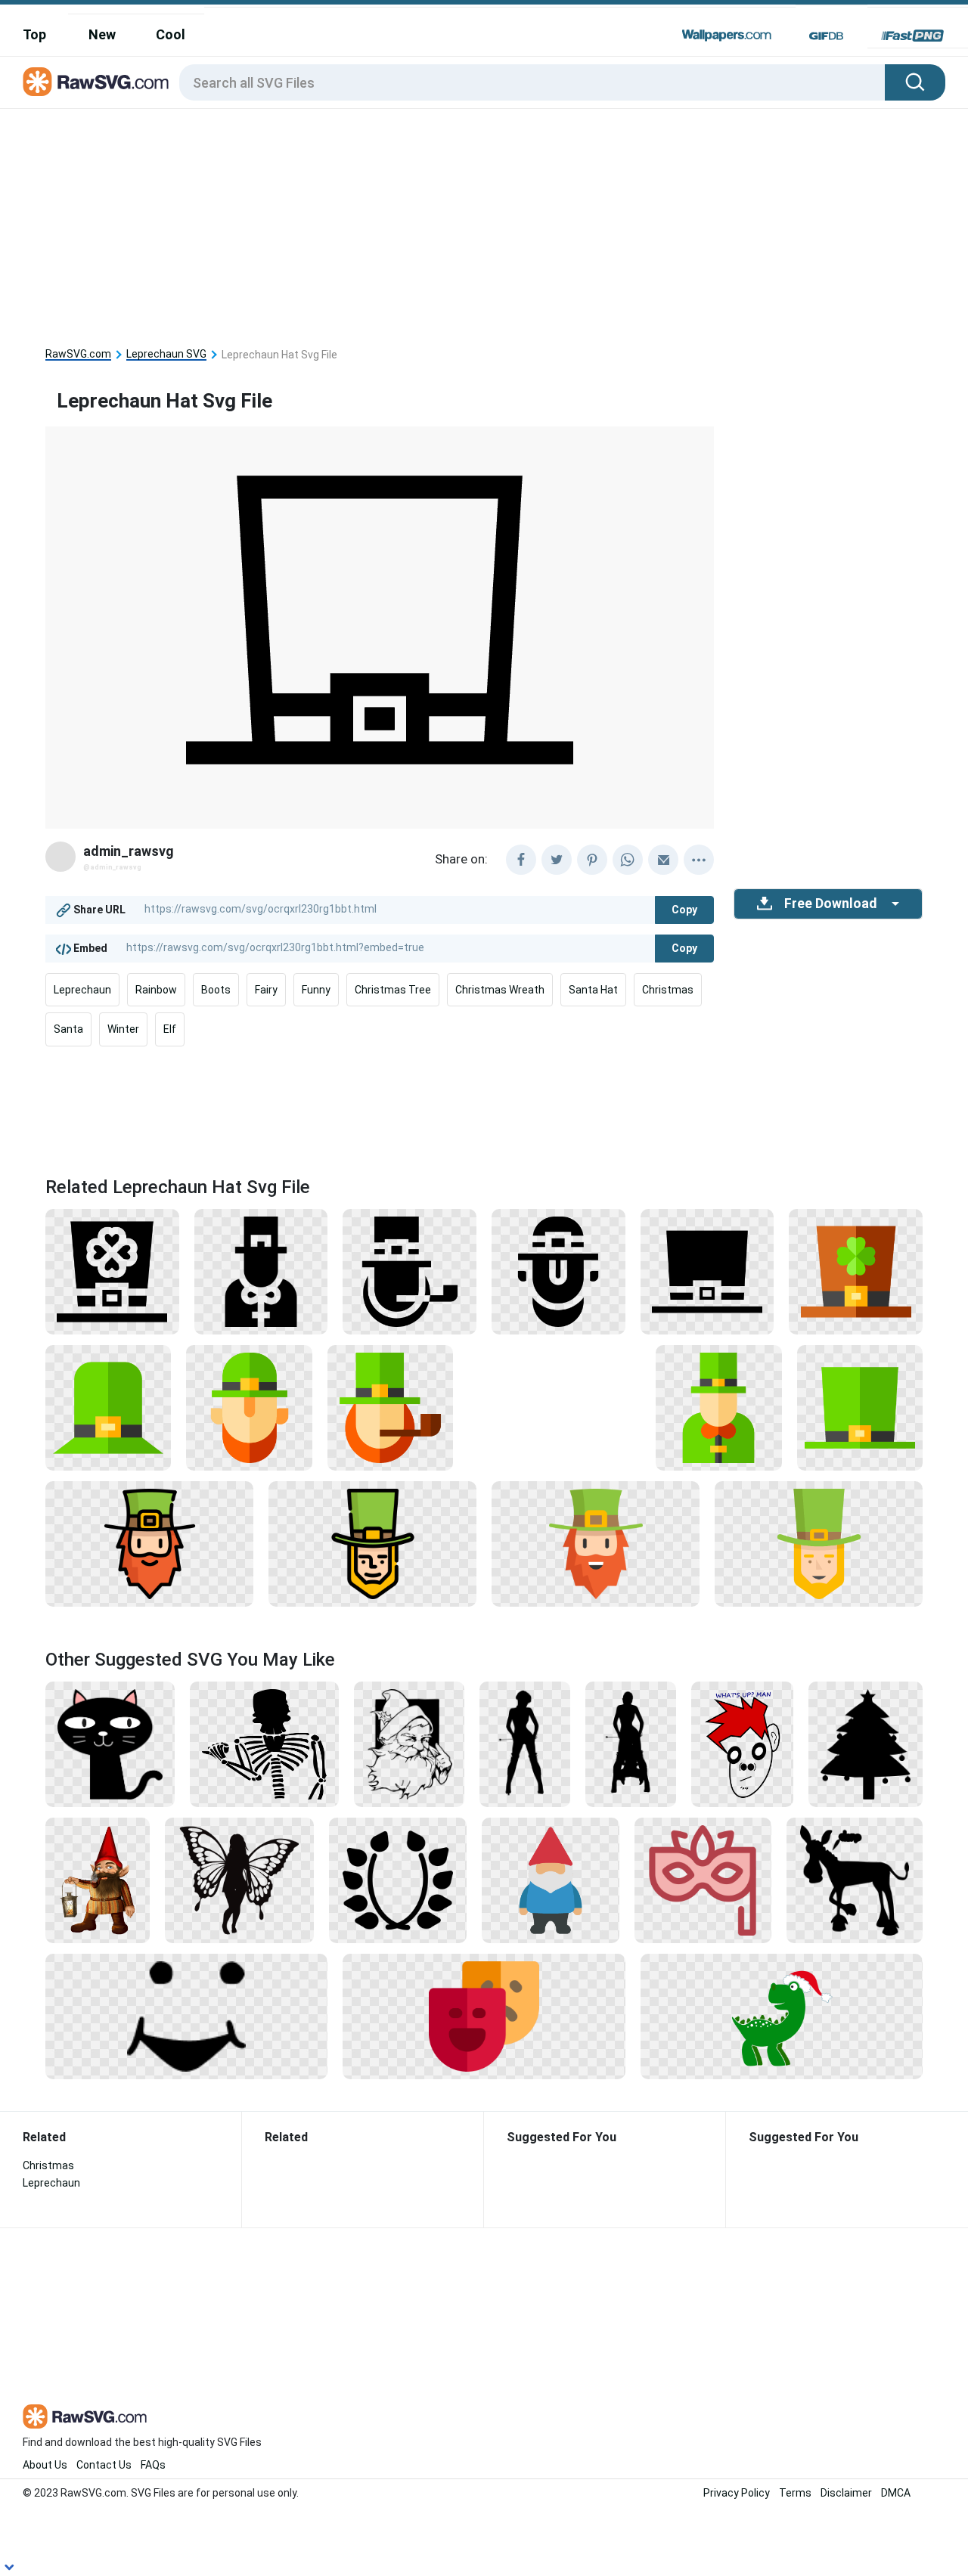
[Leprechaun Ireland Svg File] (149, 1543)
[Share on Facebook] (521, 860)
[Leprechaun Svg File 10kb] (860, 1407)
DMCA (896, 2493)
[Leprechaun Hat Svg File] (707, 1271)
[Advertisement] (484, 222)
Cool (171, 34)
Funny (316, 990)
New (102, 34)
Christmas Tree (393, 990)
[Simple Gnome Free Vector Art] (551, 1879)
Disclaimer (846, 2493)
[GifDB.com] (826, 36)
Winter (123, 1029)
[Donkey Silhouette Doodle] (855, 1879)
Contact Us (104, 2465)
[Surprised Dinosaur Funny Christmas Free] (782, 2015)
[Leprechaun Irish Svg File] (108, 1407)
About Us (45, 2465)
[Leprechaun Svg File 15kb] (856, 1271)
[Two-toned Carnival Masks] (484, 2015)
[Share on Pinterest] (592, 860)
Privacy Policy (737, 2493)
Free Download (830, 904)
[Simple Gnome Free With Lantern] (98, 1879)
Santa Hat (593, 990)
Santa (68, 1029)
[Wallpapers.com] (727, 36)
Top (34, 34)
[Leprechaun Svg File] (390, 1407)
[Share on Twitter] (557, 860)
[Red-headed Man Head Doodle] (742, 1743)
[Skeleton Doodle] (264, 1743)
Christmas (668, 990)
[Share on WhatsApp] (628, 860)
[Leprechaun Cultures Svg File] (410, 1271)
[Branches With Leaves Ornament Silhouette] (398, 1879)
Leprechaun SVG (166, 354)
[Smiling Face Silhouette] (186, 2015)
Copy (684, 910)
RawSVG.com (78, 354)
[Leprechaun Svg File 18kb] (261, 1271)
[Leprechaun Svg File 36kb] (596, 1543)
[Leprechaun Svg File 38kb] (372, 1543)
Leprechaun (82, 990)
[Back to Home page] (96, 82)
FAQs (153, 2465)
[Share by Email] (663, 860)
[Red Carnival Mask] (703, 1879)
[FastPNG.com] (912, 36)
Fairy (266, 990)
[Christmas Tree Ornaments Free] (866, 1743)
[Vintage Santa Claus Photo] (409, 1743)
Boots (216, 990)
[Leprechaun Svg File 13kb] (112, 1271)
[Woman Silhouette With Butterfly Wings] (239, 1879)
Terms (795, 2493)
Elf (170, 1029)
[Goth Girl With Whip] (631, 1743)
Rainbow (156, 990)
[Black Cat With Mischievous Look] (110, 1743)
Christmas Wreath (500, 990)
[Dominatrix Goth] (525, 1743)
